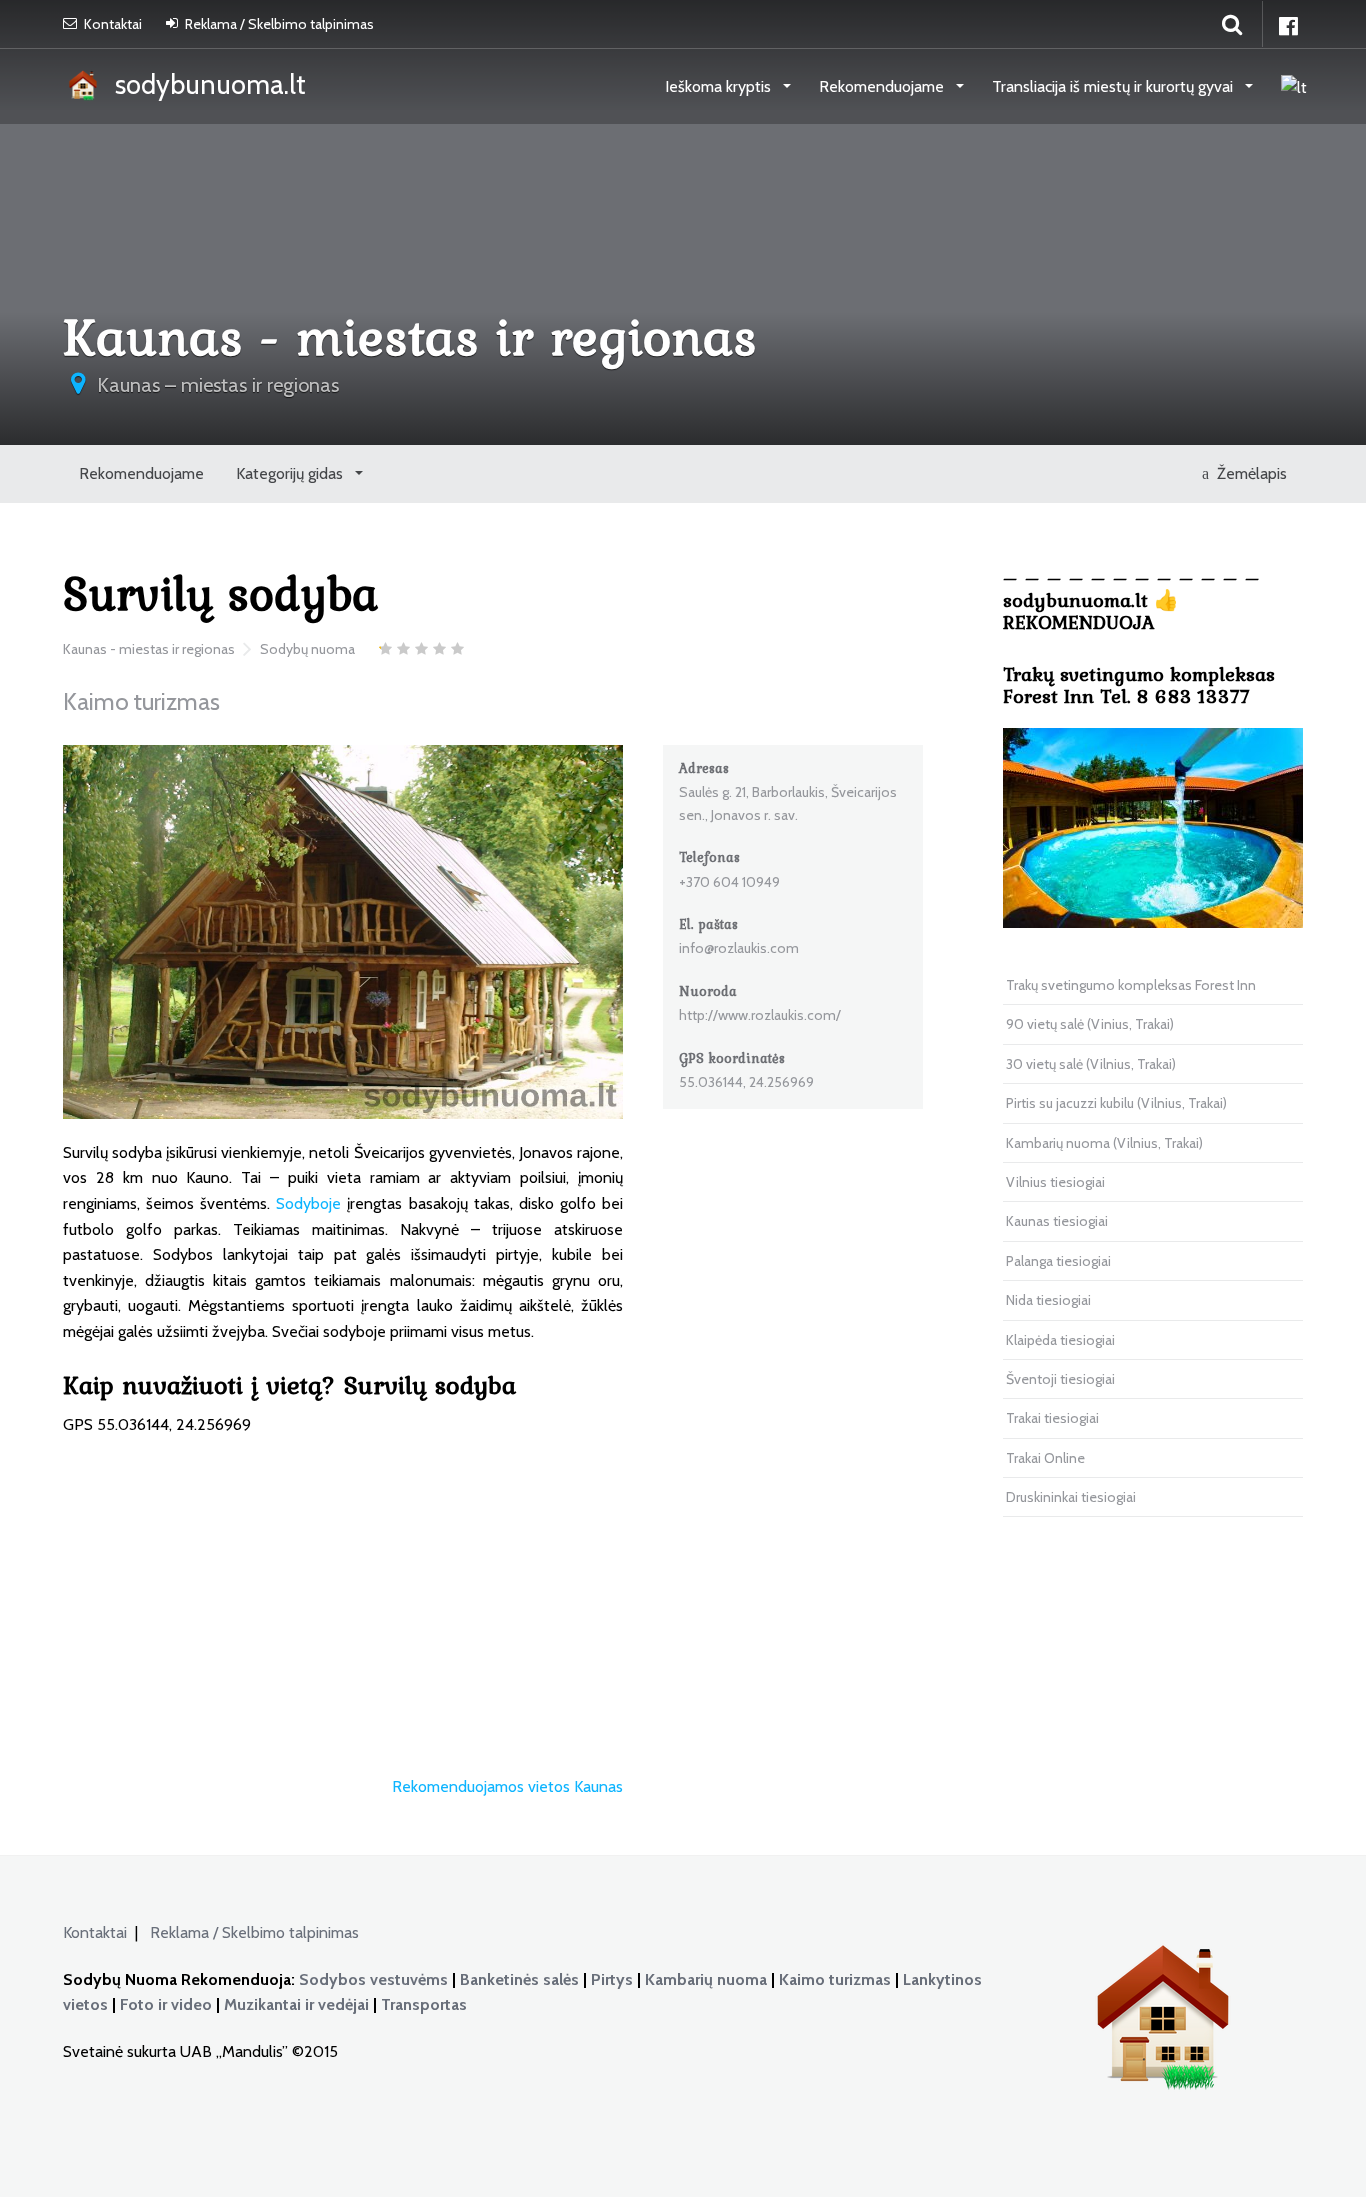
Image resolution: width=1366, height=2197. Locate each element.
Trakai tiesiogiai (1052, 1418)
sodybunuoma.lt (204, 84)
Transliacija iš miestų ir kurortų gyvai (1114, 86)
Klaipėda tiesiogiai (1060, 1340)
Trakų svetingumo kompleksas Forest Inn (1131, 985)
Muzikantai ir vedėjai (296, 2004)
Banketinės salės (519, 1979)
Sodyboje (308, 1203)
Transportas (424, 2004)
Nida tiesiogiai (1048, 1300)
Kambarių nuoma (706, 1979)
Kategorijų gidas (291, 473)
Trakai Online (1045, 1458)
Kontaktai (113, 24)
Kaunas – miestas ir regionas (218, 385)
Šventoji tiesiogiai (1060, 1379)
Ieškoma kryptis (720, 86)
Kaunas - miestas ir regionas (149, 649)
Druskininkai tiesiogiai (1071, 1497)
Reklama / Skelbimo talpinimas (279, 24)
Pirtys (612, 1979)
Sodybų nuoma (307, 649)
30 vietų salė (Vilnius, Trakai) (1091, 1064)
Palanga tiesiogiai (1058, 1261)
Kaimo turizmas (835, 1979)
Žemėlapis (1248, 473)
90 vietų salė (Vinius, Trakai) (1090, 1024)
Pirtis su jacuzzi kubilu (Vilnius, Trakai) (1116, 1103)
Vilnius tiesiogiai (1055, 1182)
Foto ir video (166, 2004)
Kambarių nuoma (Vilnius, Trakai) (1104, 1143)
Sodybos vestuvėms (373, 1979)
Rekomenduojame (883, 86)
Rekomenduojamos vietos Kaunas (507, 1786)
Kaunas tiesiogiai (1057, 1221)
